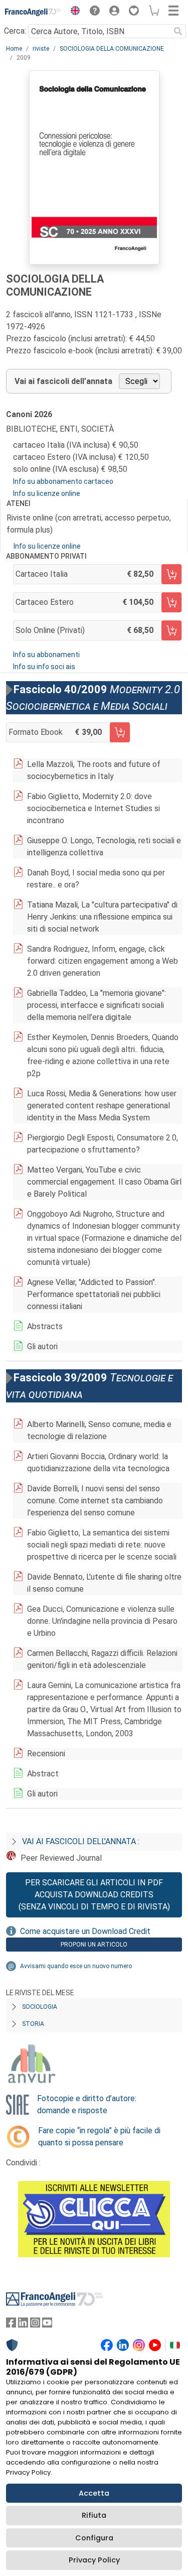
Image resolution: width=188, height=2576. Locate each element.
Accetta (94, 2493)
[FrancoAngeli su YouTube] (47, 2325)
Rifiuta (94, 2515)
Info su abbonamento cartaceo (63, 481)
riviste (41, 49)
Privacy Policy (94, 2560)
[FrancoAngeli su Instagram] (35, 2325)
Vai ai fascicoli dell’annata (63, 381)
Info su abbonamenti (46, 655)
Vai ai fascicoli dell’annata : (81, 1841)
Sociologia (40, 2007)
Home (14, 49)
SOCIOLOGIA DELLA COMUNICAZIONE (112, 49)
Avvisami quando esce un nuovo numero (76, 1966)
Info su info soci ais (44, 667)
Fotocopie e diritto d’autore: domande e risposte (87, 2104)
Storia (33, 2024)
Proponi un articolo (94, 1945)
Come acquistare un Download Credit (85, 1931)
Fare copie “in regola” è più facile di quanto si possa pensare (99, 2137)
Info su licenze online (47, 493)
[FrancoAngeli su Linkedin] (23, 2325)
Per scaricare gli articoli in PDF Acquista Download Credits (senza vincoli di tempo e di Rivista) (94, 1895)
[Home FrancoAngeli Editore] (33, 12)
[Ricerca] (178, 31)
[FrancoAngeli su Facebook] (11, 2325)
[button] (73, 12)
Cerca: (15, 31)
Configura (94, 2538)
